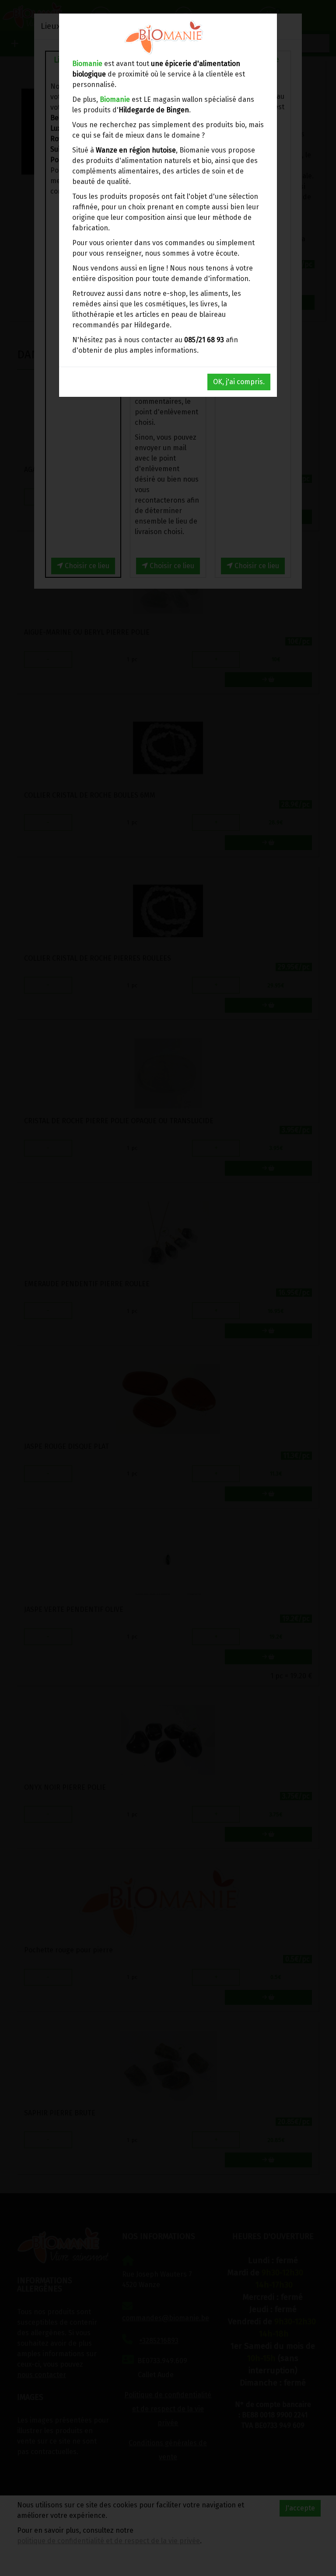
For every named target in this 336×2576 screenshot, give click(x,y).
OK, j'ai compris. (239, 382)
